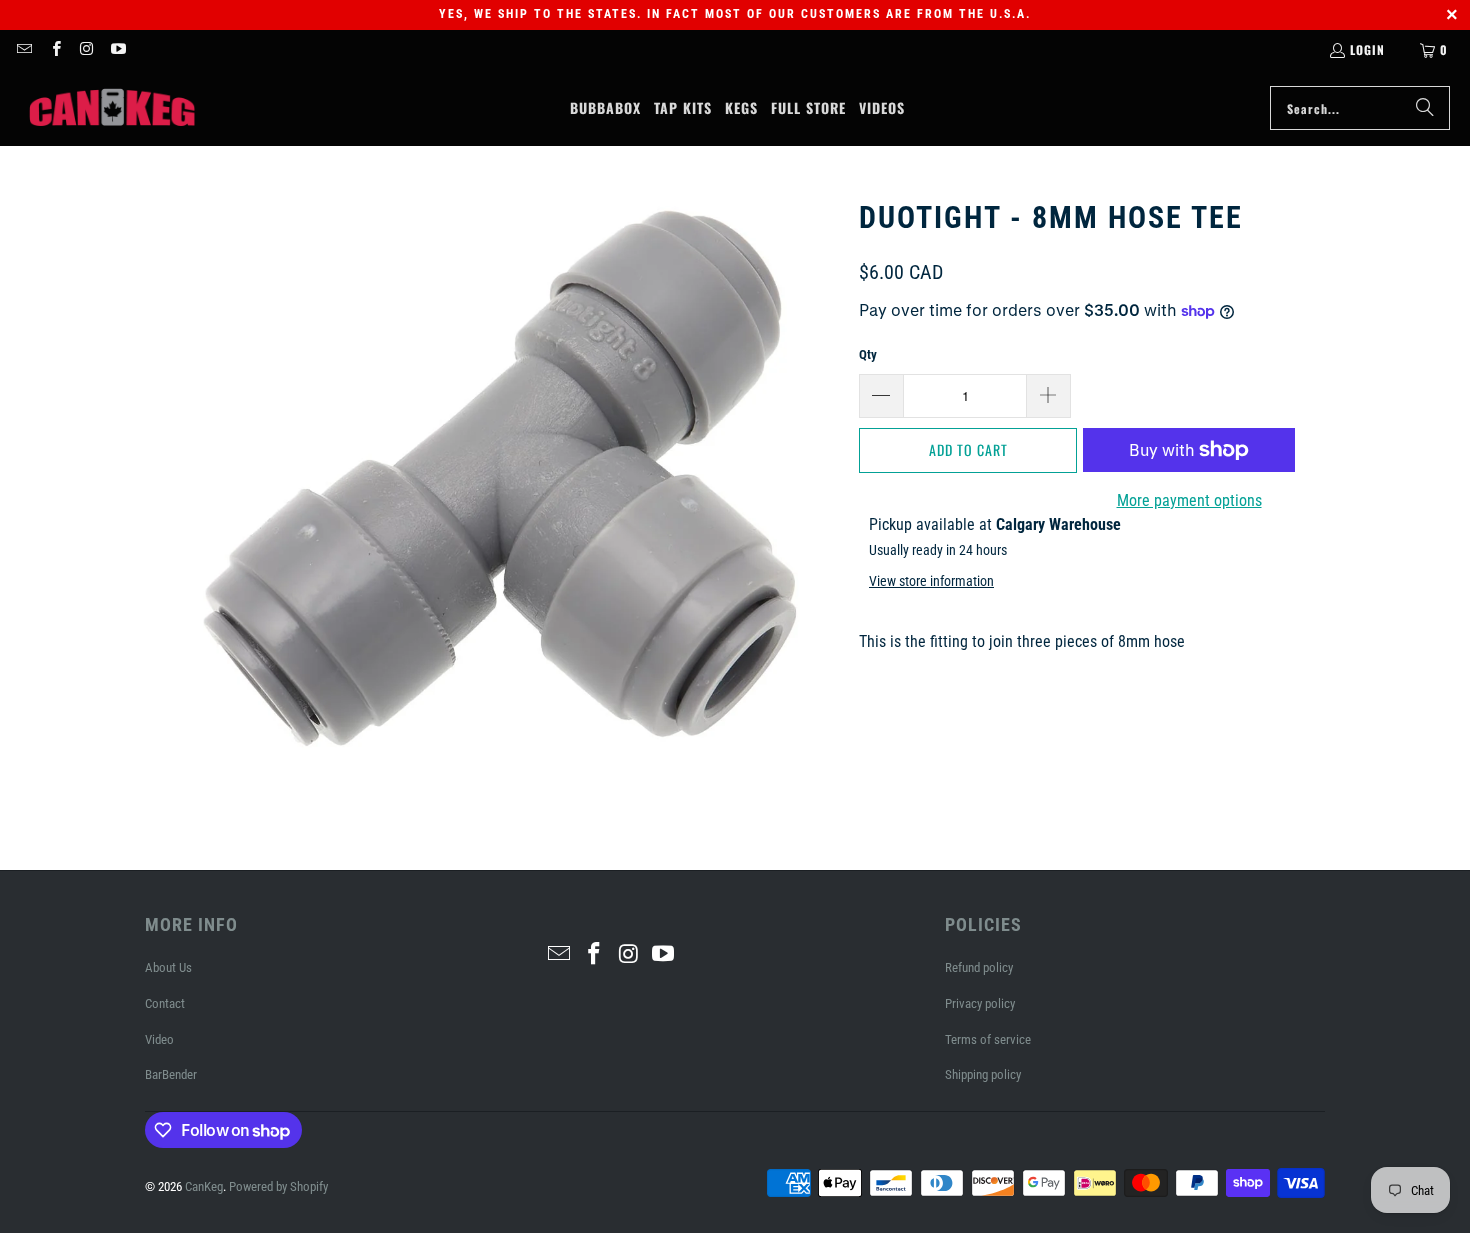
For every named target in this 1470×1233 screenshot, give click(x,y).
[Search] (1425, 108)
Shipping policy (983, 1074)
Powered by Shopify (278, 1186)
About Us (168, 967)
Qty (868, 354)
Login (1367, 49)
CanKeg (204, 1186)
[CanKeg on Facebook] (54, 49)
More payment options (1189, 500)
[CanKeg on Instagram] (86, 49)
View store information (931, 581)
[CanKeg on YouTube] (117, 49)
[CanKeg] (112, 108)
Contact (165, 1003)
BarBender (171, 1074)
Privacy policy (980, 1003)
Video (159, 1039)
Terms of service (988, 1039)
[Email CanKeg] (23, 49)
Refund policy (979, 967)
